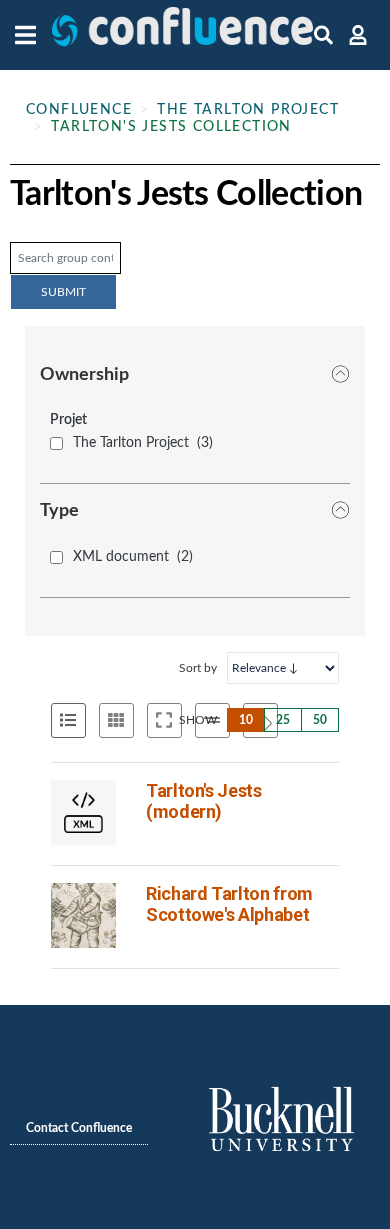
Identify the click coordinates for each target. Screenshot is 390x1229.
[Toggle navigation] (31, 35)
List (68, 720)
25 (283, 720)
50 (320, 720)
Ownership (84, 375)
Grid (116, 720)
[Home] (182, 35)
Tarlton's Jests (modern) (204, 801)
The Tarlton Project (248, 110)
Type (59, 511)
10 (246, 720)
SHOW (198, 720)
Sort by (198, 668)
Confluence (79, 110)
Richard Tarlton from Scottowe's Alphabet (229, 904)
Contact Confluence (79, 1128)
